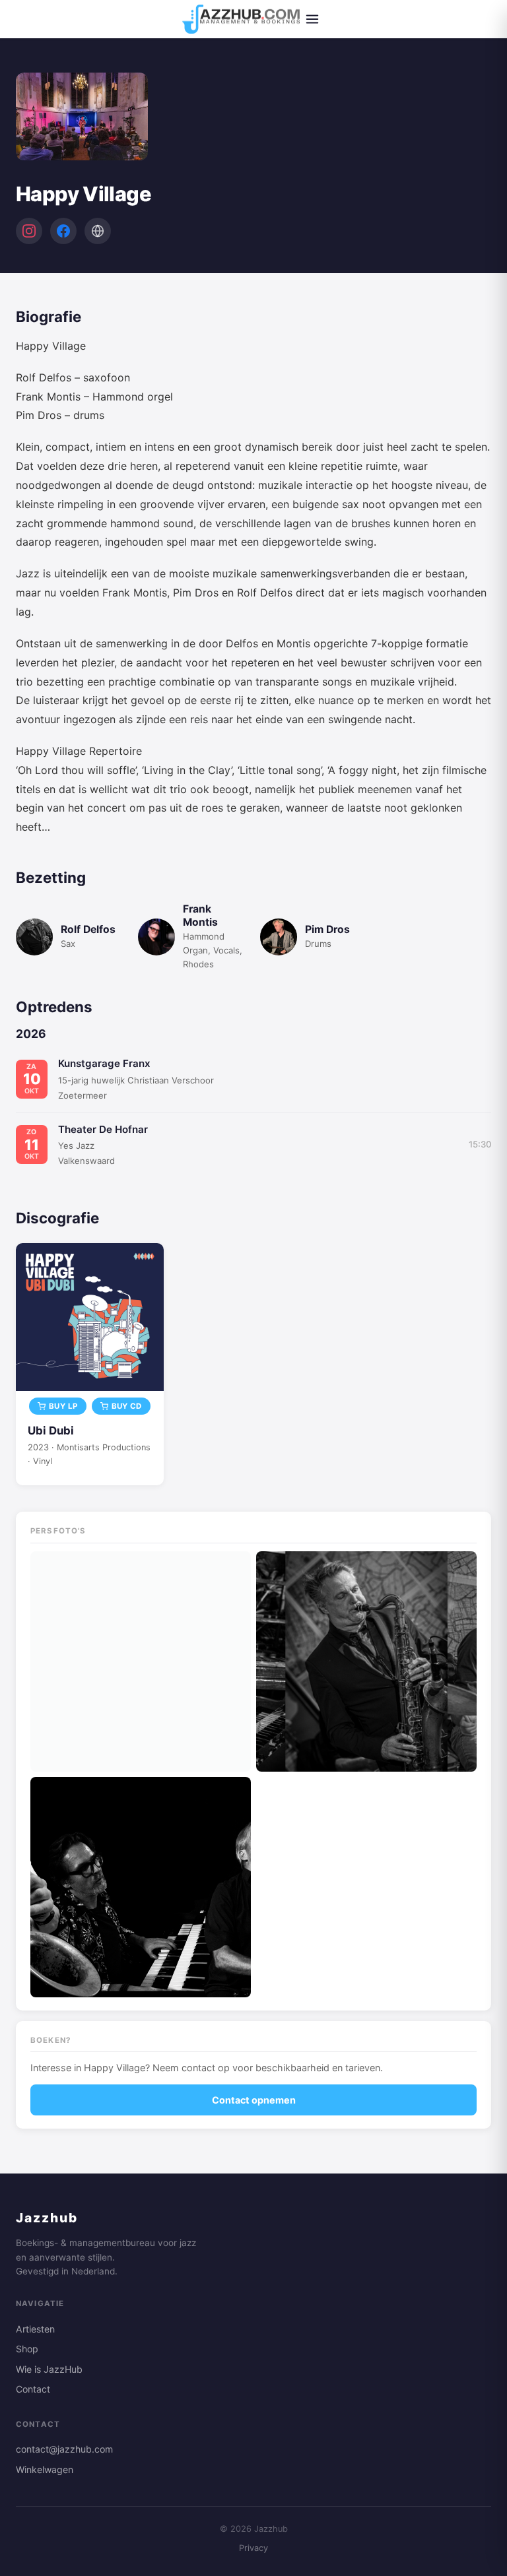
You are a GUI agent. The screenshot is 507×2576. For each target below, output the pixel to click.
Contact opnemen (254, 2100)
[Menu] (312, 19)
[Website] (98, 231)
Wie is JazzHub (49, 2369)
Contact (33, 2389)
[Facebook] (63, 231)
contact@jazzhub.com (64, 2449)
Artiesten (35, 2329)
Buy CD (127, 1406)
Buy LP (63, 1406)
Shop (27, 2349)
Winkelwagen (45, 2469)
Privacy (253, 2548)
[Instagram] (29, 231)
